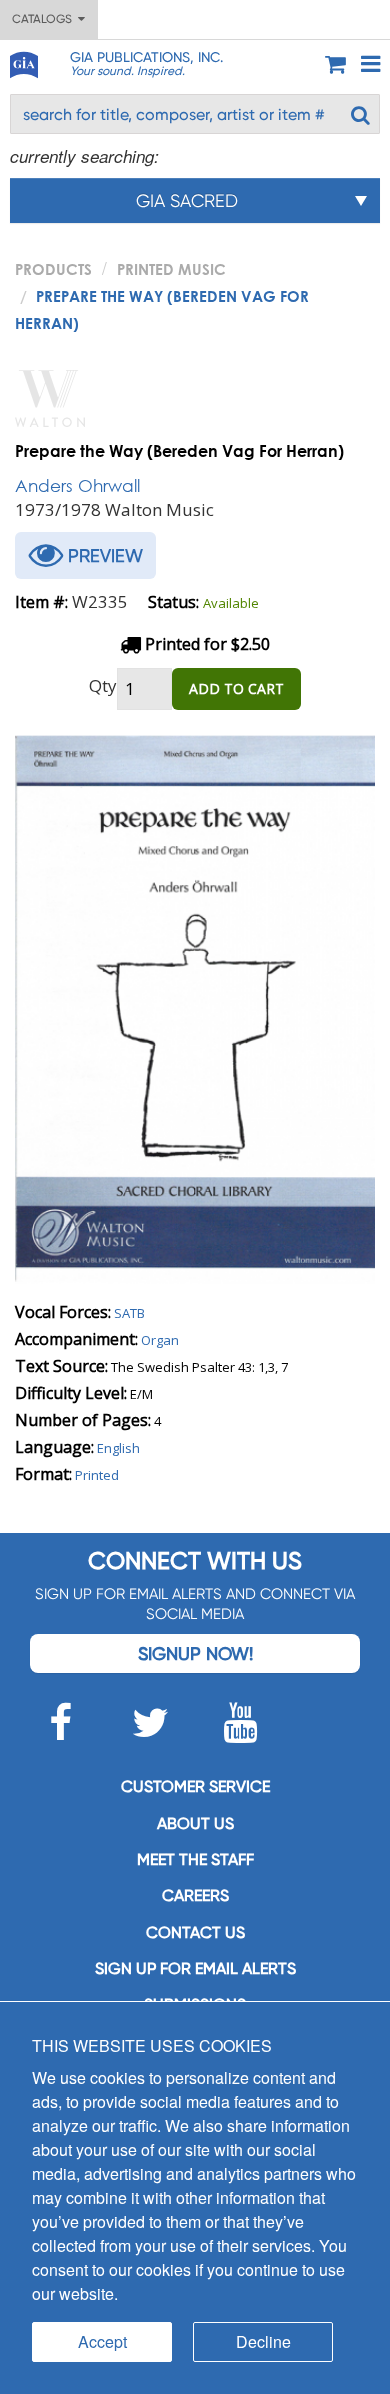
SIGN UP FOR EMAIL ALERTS (195, 1968)
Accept (102, 2341)
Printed (97, 1475)
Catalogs (45, 19)
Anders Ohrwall (77, 485)
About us (195, 1823)
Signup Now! (195, 1653)
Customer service (195, 1786)
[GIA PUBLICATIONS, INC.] (23, 61)
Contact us (195, 1932)
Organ (160, 1340)
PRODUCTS (53, 269)
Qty (103, 685)
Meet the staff (195, 1859)
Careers (195, 1895)
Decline (263, 2341)
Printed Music (171, 269)
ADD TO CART (236, 688)
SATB (129, 1313)
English (118, 1448)
